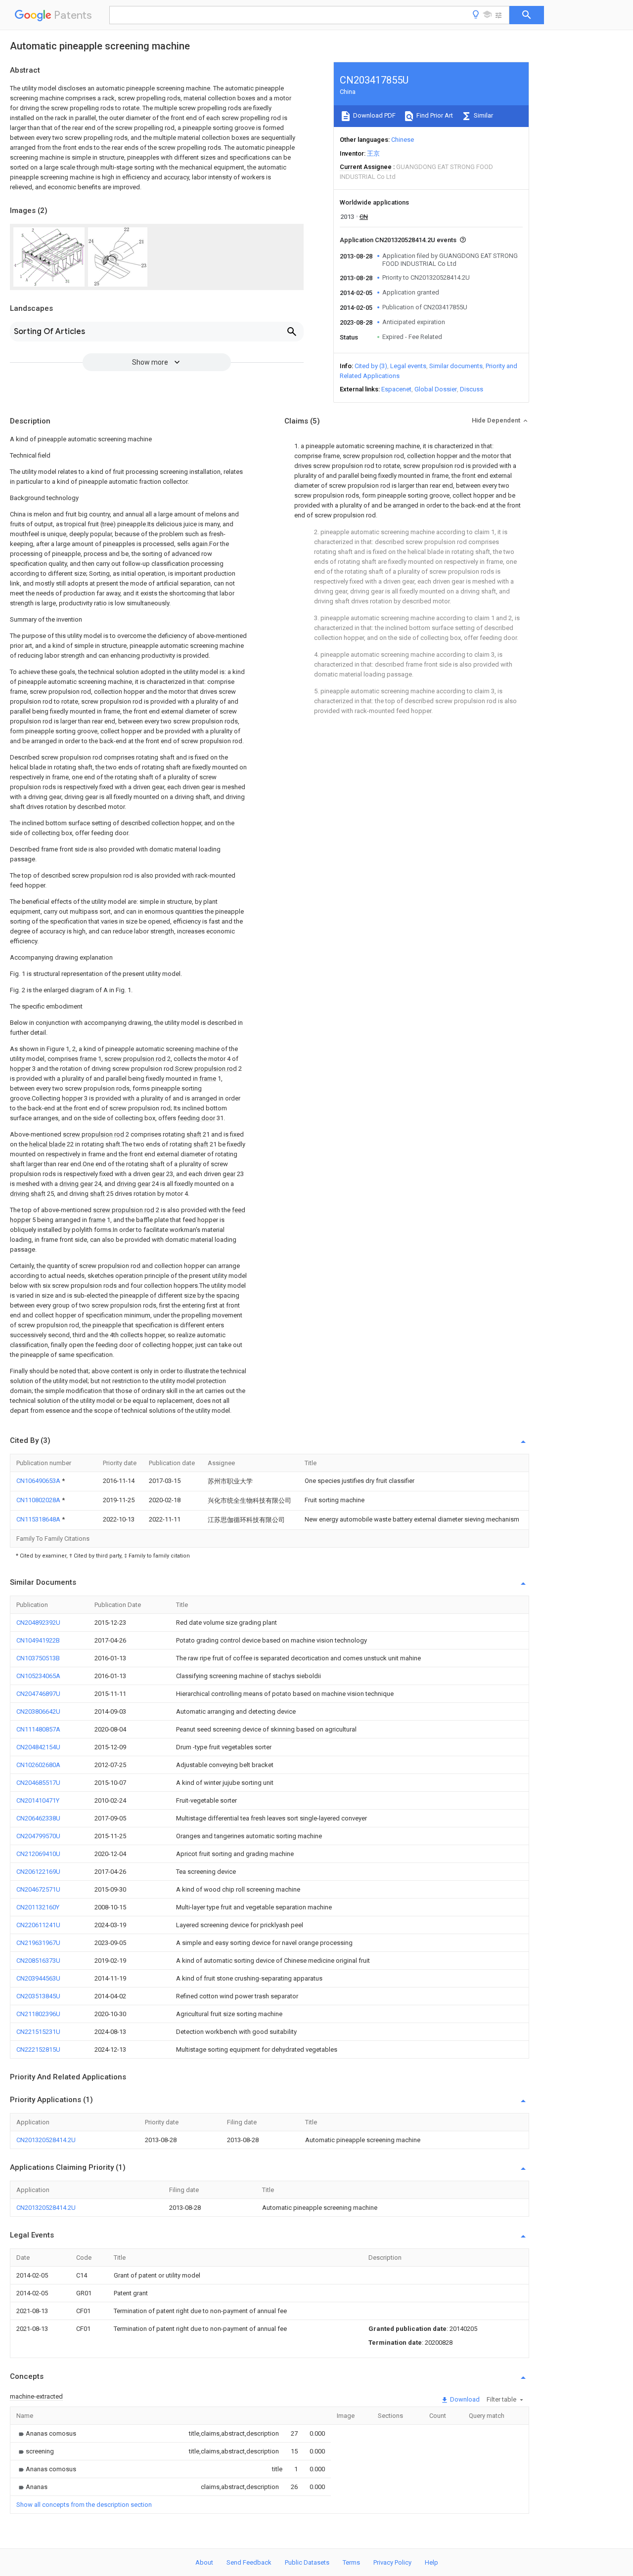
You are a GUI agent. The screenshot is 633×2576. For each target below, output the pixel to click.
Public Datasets (307, 2562)
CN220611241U (38, 1925)
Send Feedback (249, 2562)
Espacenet (396, 389)
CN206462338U (38, 1818)
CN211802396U (38, 2014)
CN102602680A (38, 1765)
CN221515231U (38, 2032)
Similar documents (456, 366)
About (204, 2562)
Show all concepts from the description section (84, 2505)
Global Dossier (436, 389)
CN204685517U (38, 1783)
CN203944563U (38, 1978)
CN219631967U (38, 1943)
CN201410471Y (38, 1800)
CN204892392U (38, 1623)
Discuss (472, 389)
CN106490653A (39, 1481)
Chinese (403, 140)
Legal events (408, 366)
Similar (483, 115)
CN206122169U (38, 1872)
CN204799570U (38, 1836)
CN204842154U (38, 1747)
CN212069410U (38, 1854)
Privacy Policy (392, 2562)
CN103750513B (38, 1658)
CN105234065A (38, 1676)
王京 (373, 153)
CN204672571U (38, 1889)
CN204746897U (38, 1694)
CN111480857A (38, 1729)
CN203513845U (38, 1996)
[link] (46, 2433)
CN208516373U (38, 1961)
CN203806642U (38, 1711)
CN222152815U (38, 2049)
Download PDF (374, 115)
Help (431, 2562)
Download (464, 2399)
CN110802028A (39, 1500)
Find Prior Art (434, 115)
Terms (351, 2562)
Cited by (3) (371, 366)
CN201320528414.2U (46, 2140)
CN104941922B (38, 1640)
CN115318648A (39, 1519)
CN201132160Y (38, 1907)
